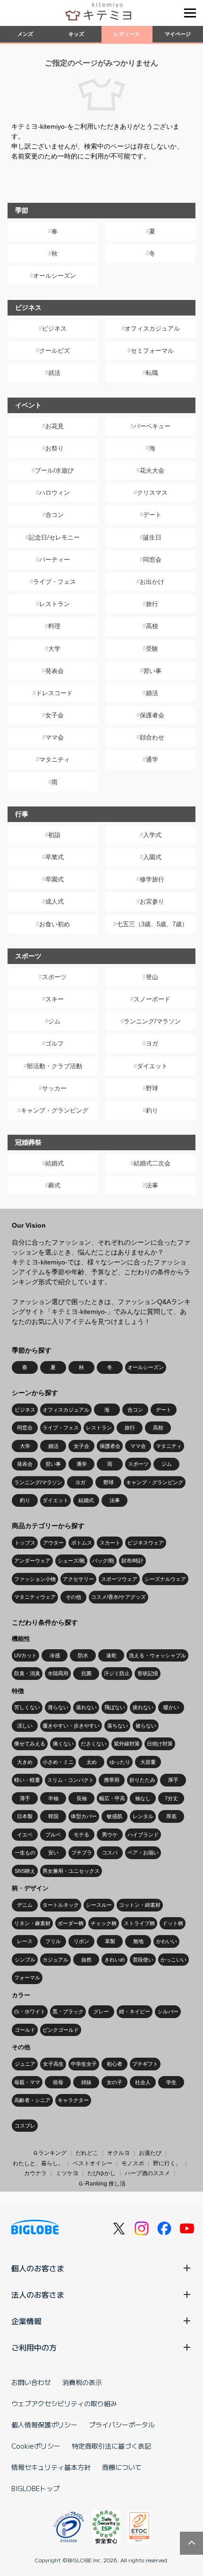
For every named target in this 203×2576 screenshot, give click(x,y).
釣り (152, 1110)
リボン (81, 1941)
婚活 (152, 693)
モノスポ (133, 2163)
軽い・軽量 (27, 1780)
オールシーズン (55, 276)
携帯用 (112, 1780)
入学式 (152, 835)
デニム (25, 1905)
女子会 (55, 715)
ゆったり (120, 1762)
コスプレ (25, 2126)
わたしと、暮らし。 (38, 2163)
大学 (54, 649)
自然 (86, 1960)
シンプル (25, 1960)
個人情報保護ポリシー (44, 2425)
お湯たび (150, 2153)
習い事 (152, 671)
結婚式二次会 (152, 1163)
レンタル (143, 1816)
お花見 (55, 426)
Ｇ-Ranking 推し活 (102, 2184)
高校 (152, 626)
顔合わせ (152, 737)
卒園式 (55, 879)
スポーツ (54, 977)
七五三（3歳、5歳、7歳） (152, 924)
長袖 (82, 1798)
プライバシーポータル (122, 2425)
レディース (127, 34)
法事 (152, 1185)
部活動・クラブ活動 (55, 1066)
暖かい (171, 1707)
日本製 (25, 1816)
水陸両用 (58, 1673)
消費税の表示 (82, 2382)
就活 (54, 373)
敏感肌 (114, 1816)
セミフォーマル (152, 351)
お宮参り (152, 902)
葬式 (54, 1185)
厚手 (173, 1780)
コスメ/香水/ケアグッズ (118, 1597)
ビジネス (54, 328)
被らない (146, 1726)
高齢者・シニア (32, 2100)
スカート (110, 1543)
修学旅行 (152, 879)
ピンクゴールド (61, 2030)
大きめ (25, 1762)
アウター (53, 1543)
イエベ (25, 1835)
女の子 (114, 2082)
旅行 (152, 604)
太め (92, 1762)
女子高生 (53, 2064)
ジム (54, 1021)
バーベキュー (152, 426)
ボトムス (82, 1543)
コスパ (110, 1853)
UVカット (25, 1655)
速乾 (111, 1655)
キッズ (76, 34)
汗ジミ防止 (117, 1673)
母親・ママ (27, 2082)
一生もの (25, 1853)
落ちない (118, 1726)
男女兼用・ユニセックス (71, 1871)
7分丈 (171, 1798)
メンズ (25, 34)
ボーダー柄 (71, 1923)
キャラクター (73, 2100)
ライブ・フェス (55, 582)
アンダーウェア (32, 1561)
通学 (152, 760)
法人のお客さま (38, 2294)
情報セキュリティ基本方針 (51, 2467)
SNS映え (25, 1871)
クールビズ (55, 351)
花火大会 (152, 470)
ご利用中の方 (34, 2347)
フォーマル (27, 1978)
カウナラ (35, 2173)
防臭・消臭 (27, 1673)
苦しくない (27, 1707)
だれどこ (87, 2153)
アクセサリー (78, 1579)
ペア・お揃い (143, 1853)
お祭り (55, 448)
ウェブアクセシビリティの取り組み (64, 2403)
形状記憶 (148, 1673)
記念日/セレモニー (54, 537)
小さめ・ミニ (58, 1762)
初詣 (54, 835)
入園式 (152, 857)
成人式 (55, 902)
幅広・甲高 (112, 1798)
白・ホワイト (30, 2011)
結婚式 (55, 1163)
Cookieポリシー (36, 2446)
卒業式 (55, 857)
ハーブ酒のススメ (147, 2173)
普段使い (143, 1960)
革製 (110, 1941)
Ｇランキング (50, 2153)
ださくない (94, 1744)
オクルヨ (118, 2153)
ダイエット (152, 1066)
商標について (122, 2467)
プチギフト (145, 2064)
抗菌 (86, 1673)
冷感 (55, 1655)
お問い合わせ (31, 2382)
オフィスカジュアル (152, 328)
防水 (83, 1655)
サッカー (54, 1088)
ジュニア (25, 2064)
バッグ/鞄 (103, 1561)
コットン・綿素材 (140, 1905)
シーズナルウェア (165, 1579)
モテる (81, 1835)
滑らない (58, 1707)
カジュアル (55, 1960)
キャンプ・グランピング (55, 1110)
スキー (55, 999)
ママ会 (55, 737)
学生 (171, 2082)
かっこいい (173, 1960)
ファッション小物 (35, 1579)
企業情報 (26, 2321)
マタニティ (55, 760)
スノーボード (152, 999)
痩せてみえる (30, 1744)
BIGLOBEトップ (35, 2488)
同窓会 (152, 560)
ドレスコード (54, 693)
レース (25, 1941)
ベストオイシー (93, 2163)
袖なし (143, 1798)
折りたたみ (142, 1780)
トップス (25, 1543)
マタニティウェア (35, 1597)
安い (53, 1853)
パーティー (55, 560)
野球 (152, 1088)
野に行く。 (167, 2163)
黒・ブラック (68, 2011)
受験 (152, 649)
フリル (53, 1941)
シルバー (168, 2011)
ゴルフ (55, 1043)
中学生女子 (84, 2064)
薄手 (25, 1798)
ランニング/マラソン (152, 1021)
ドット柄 (173, 1923)
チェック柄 (104, 1923)
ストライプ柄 (139, 1923)
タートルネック (61, 1905)
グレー (101, 2011)
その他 (73, 1597)
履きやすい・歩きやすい (71, 1726)
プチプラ (82, 1853)
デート (152, 515)
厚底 (171, 1816)
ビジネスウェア (146, 1543)
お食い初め (55, 924)
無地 (138, 1941)
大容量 (148, 1762)
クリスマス (152, 493)
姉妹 (86, 2082)
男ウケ (110, 1835)
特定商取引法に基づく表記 (111, 2446)
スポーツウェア (119, 1579)
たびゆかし (101, 2173)
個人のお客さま (38, 2268)
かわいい (167, 1941)
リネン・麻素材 (32, 1923)
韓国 (53, 1816)
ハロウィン (55, 493)
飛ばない (115, 1707)
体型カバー (84, 1816)
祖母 (58, 2082)
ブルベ (53, 1835)
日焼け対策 (160, 1744)
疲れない (143, 1707)
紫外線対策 (127, 1744)
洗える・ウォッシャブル (157, 1655)
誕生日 (152, 537)
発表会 (55, 671)
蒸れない (86, 1707)
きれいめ (115, 1960)
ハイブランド (143, 1835)
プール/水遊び (54, 470)
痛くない (63, 1744)
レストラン (55, 604)
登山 (152, 977)
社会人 (143, 2082)
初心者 (114, 2064)
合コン (55, 515)
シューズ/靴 (71, 1561)
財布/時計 (132, 1561)
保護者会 (152, 715)
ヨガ (152, 1043)
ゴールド (25, 2030)
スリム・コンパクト (71, 1780)
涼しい (25, 1726)
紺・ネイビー (135, 2011)
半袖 (53, 1798)
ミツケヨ (67, 2173)
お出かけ (152, 582)
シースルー (99, 1905)
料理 (54, 626)
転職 (152, 373)
